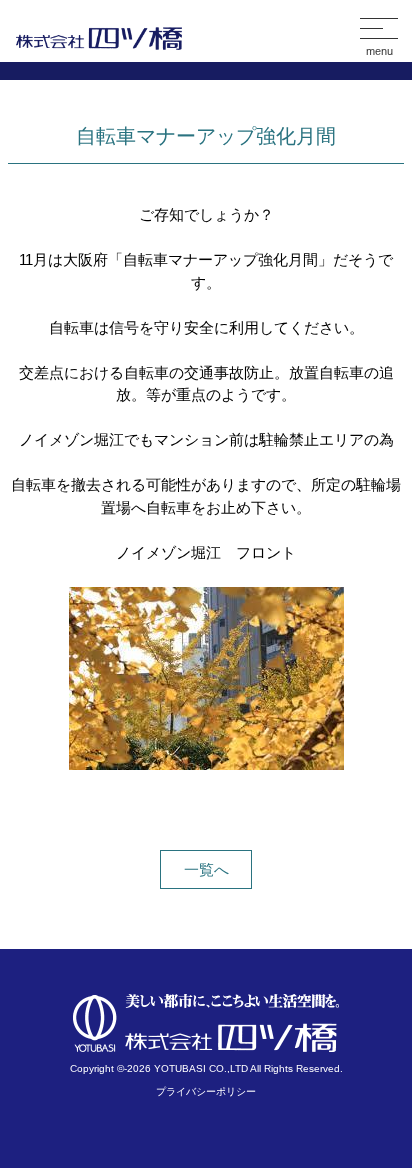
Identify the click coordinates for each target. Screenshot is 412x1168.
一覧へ (206, 869)
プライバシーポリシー (206, 1091)
